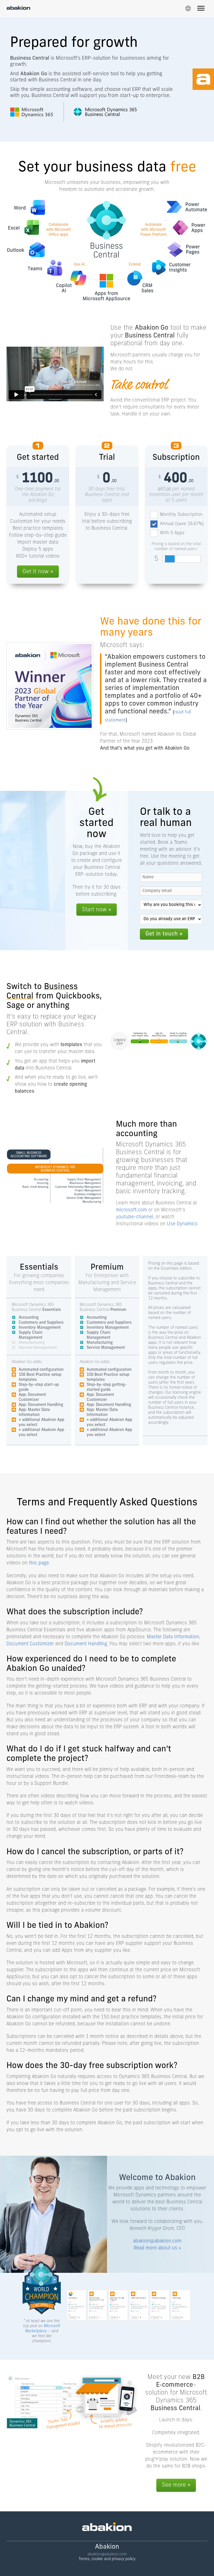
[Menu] (201, 9)
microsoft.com (131, 1210)
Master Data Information (173, 1637)
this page (39, 1563)
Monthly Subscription (181, 515)
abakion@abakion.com (157, 2241)
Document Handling (86, 1644)
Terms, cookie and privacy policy (107, 2559)
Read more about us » (157, 2248)
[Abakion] (18, 8)
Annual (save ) (182, 524)
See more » (176, 2485)
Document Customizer (30, 1644)
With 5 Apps (172, 533)
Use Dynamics (182, 1224)
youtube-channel (134, 1217)
